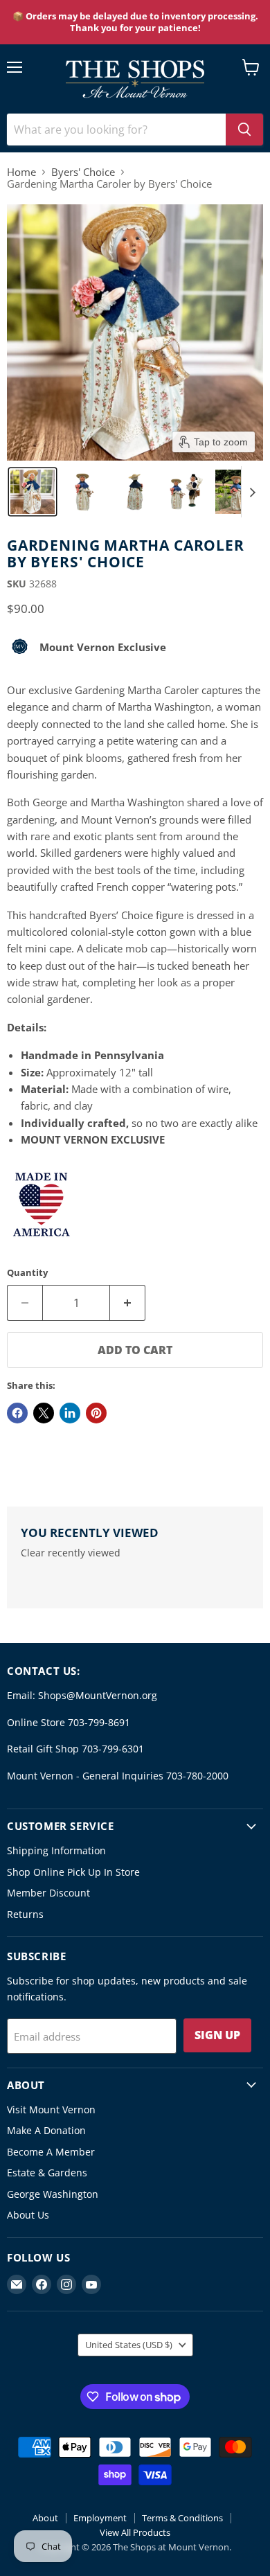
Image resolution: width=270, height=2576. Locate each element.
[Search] (244, 130)
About (45, 2518)
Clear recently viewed (71, 1553)
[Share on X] (44, 1413)
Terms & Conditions (182, 2518)
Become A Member (51, 2152)
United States (129, 2345)
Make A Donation (46, 2130)
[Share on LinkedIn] (70, 1413)
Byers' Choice (83, 172)
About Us (28, 2215)
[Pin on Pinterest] (96, 1413)
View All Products (135, 2532)
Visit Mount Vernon (51, 2109)
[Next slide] (252, 492)
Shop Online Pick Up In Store (73, 1872)
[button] (33, 492)
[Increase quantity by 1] (128, 1303)
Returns (25, 1914)
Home (21, 172)
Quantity (27, 1273)
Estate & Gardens (47, 2173)
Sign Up (217, 2035)
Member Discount (48, 1893)
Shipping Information (56, 1850)
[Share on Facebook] (17, 1413)
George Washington (53, 2194)
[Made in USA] (42, 1246)
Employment (100, 2518)
